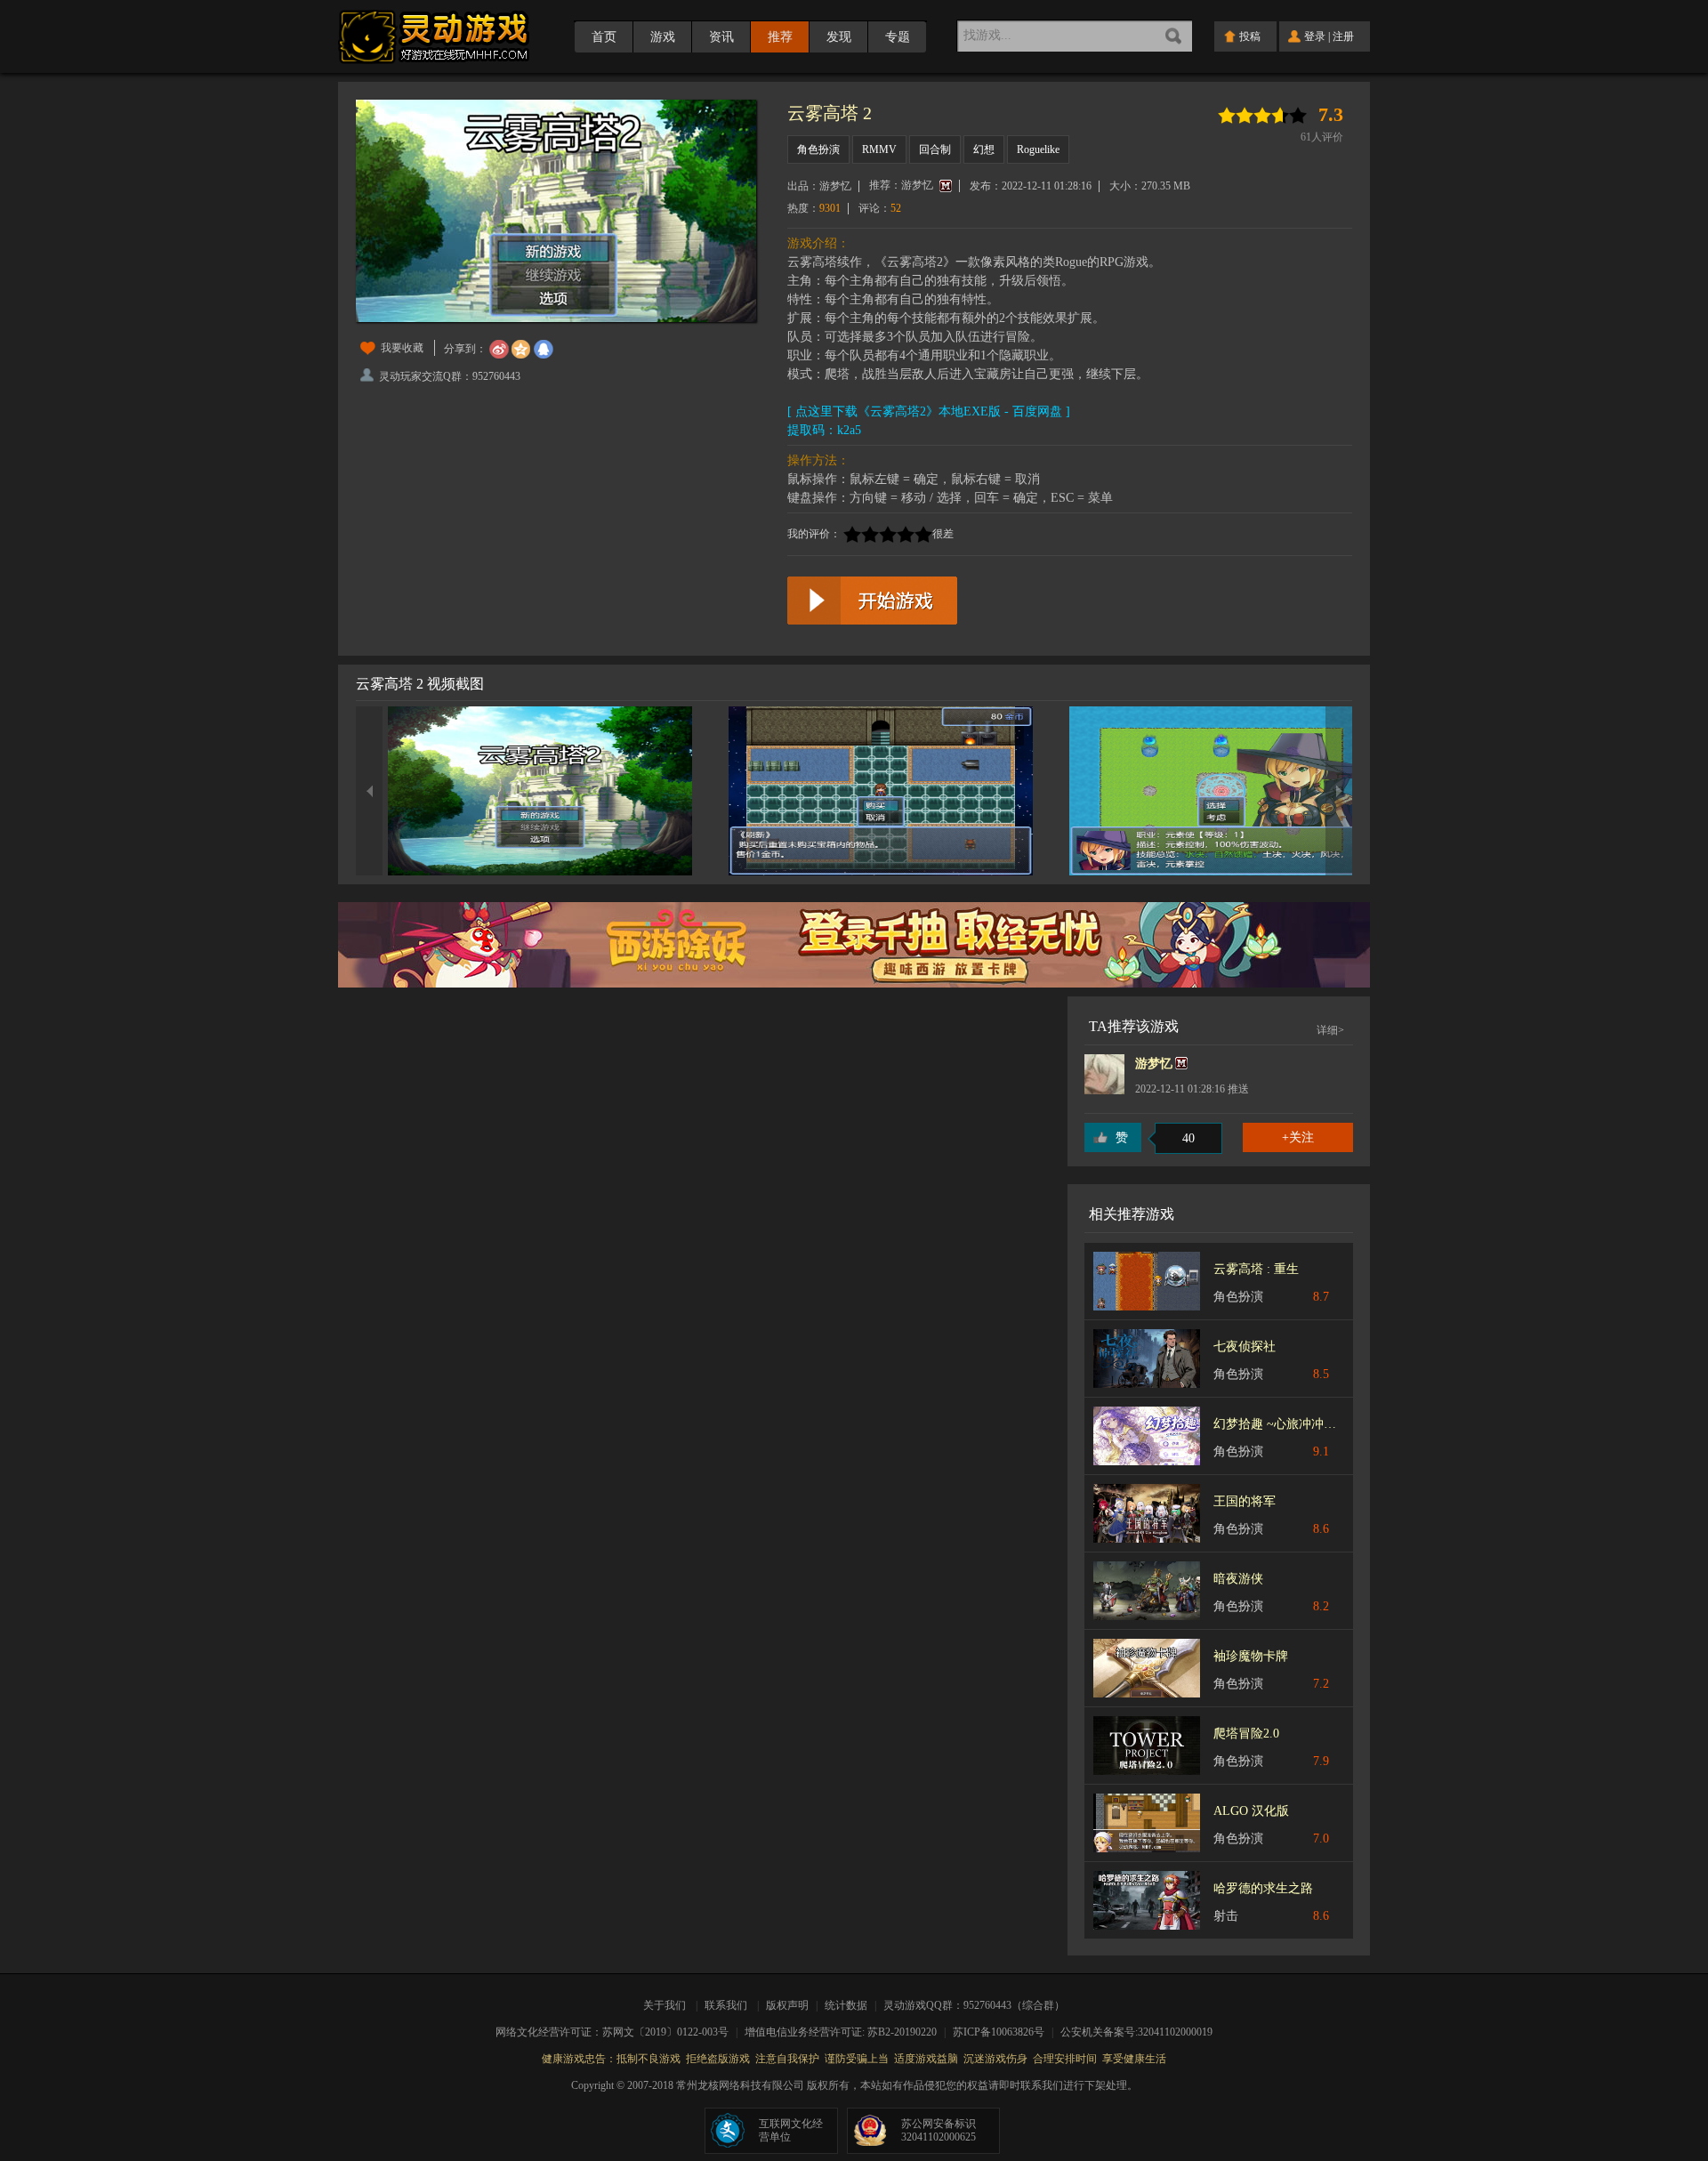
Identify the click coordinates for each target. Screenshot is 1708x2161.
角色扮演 (818, 149)
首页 (604, 37)
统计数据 (847, 2005)
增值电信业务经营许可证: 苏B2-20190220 (846, 2032)
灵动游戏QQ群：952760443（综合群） (974, 2005)
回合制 (935, 149)
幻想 (984, 149)
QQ (544, 350)
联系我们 (726, 2005)
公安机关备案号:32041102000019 (1136, 2032)
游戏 (663, 37)
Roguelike (1038, 149)
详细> (1330, 1030)
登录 (1315, 36)
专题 (898, 37)
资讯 (721, 37)
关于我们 (667, 2005)
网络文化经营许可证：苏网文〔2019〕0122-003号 (618, 2032)
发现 (839, 37)
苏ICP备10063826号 (1004, 2032)
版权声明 (787, 2005)
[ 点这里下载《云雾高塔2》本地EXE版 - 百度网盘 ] (929, 411)
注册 (1343, 36)
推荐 (780, 37)
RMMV (879, 149)
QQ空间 (521, 350)
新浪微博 (499, 350)
